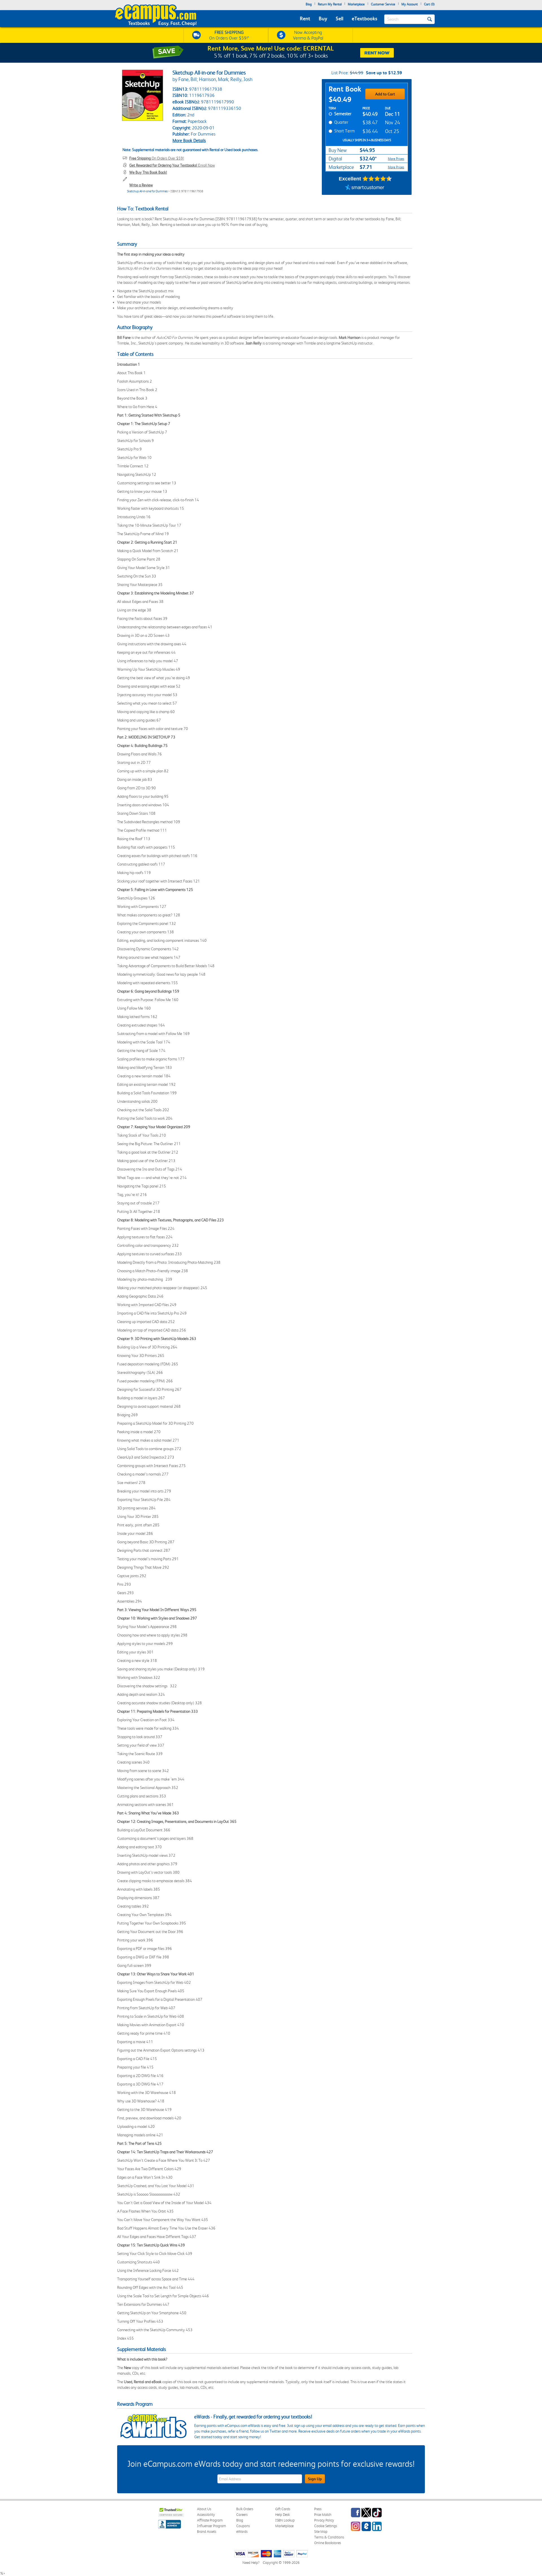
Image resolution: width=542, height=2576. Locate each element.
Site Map (321, 2532)
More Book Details (189, 140)
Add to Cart (385, 94)
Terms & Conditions (329, 2537)
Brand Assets (207, 2532)
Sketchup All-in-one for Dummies (147, 191)
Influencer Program (212, 2526)
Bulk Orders (245, 2509)
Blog (309, 4)
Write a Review (141, 185)
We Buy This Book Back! (148, 172)
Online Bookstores (328, 2543)
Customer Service (383, 4)
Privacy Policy (324, 2520)
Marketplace (356, 4)
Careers (242, 2515)
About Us (204, 2509)
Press (318, 2509)
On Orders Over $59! (157, 158)
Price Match (323, 2515)
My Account (410, 4)
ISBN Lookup (285, 2520)
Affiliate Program (210, 2520)
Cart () (429, 4)
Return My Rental (330, 4)
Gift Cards (283, 2509)
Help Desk (282, 2515)
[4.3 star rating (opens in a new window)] (377, 179)
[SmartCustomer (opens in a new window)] (365, 188)
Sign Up (315, 2479)
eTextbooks (364, 18)
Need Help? (251, 2563)
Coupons (243, 2526)
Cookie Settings (326, 2526)
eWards (242, 2532)
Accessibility (206, 2515)
